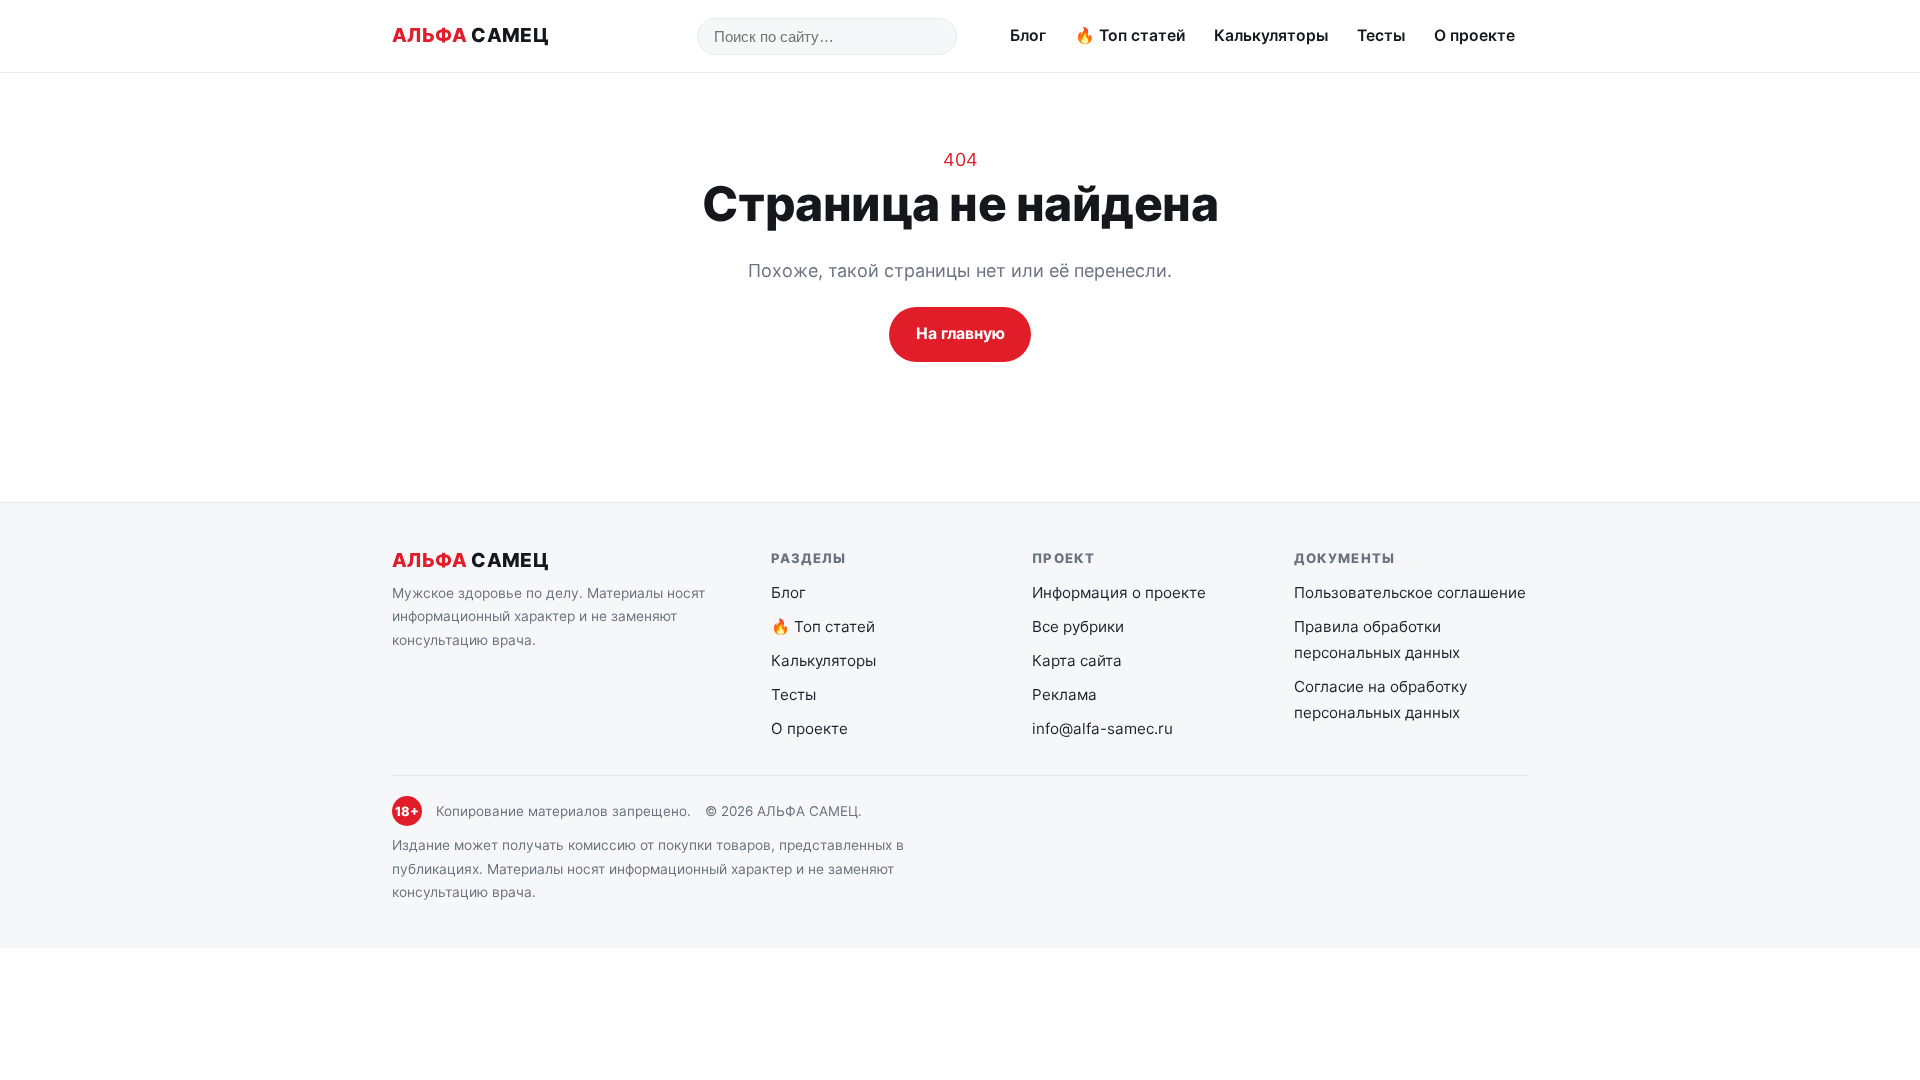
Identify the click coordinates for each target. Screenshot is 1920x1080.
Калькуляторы (1271, 35)
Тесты (1381, 35)
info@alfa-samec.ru (1102, 728)
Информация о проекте (1119, 592)
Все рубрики (1078, 626)
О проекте (1474, 35)
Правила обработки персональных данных (1377, 639)
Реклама (1064, 694)
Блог (1028, 35)
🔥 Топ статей (1130, 35)
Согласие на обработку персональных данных (1380, 699)
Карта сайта (1077, 660)
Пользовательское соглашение (1410, 592)
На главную (960, 333)
